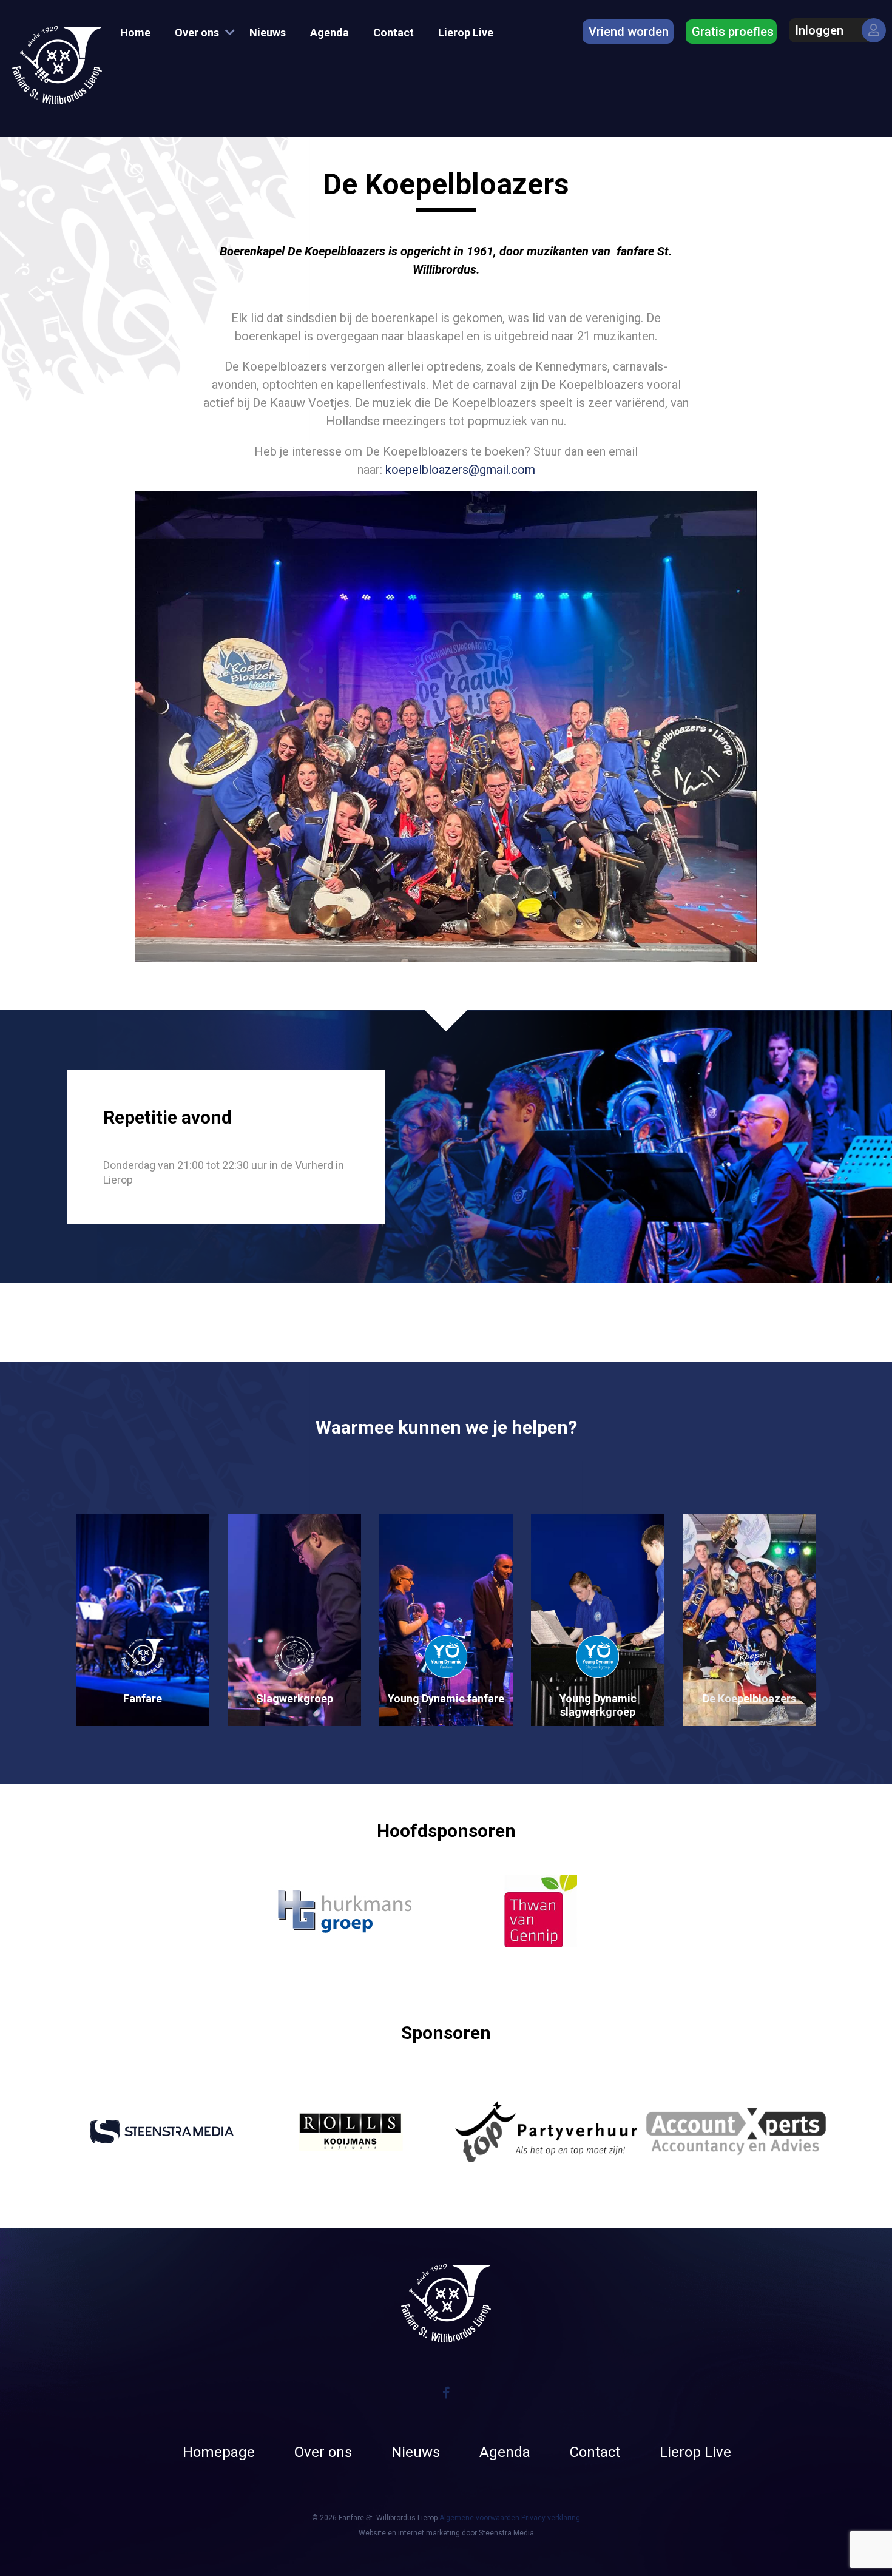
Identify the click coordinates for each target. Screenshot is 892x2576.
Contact (394, 32)
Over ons (197, 32)
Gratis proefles (733, 32)
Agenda (329, 32)
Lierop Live (466, 32)
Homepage (219, 2452)
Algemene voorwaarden (479, 2518)
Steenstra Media (506, 2533)
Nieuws (268, 32)
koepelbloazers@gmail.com (460, 470)
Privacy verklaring (551, 2518)
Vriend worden (629, 32)
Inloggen (819, 30)
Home (135, 32)
